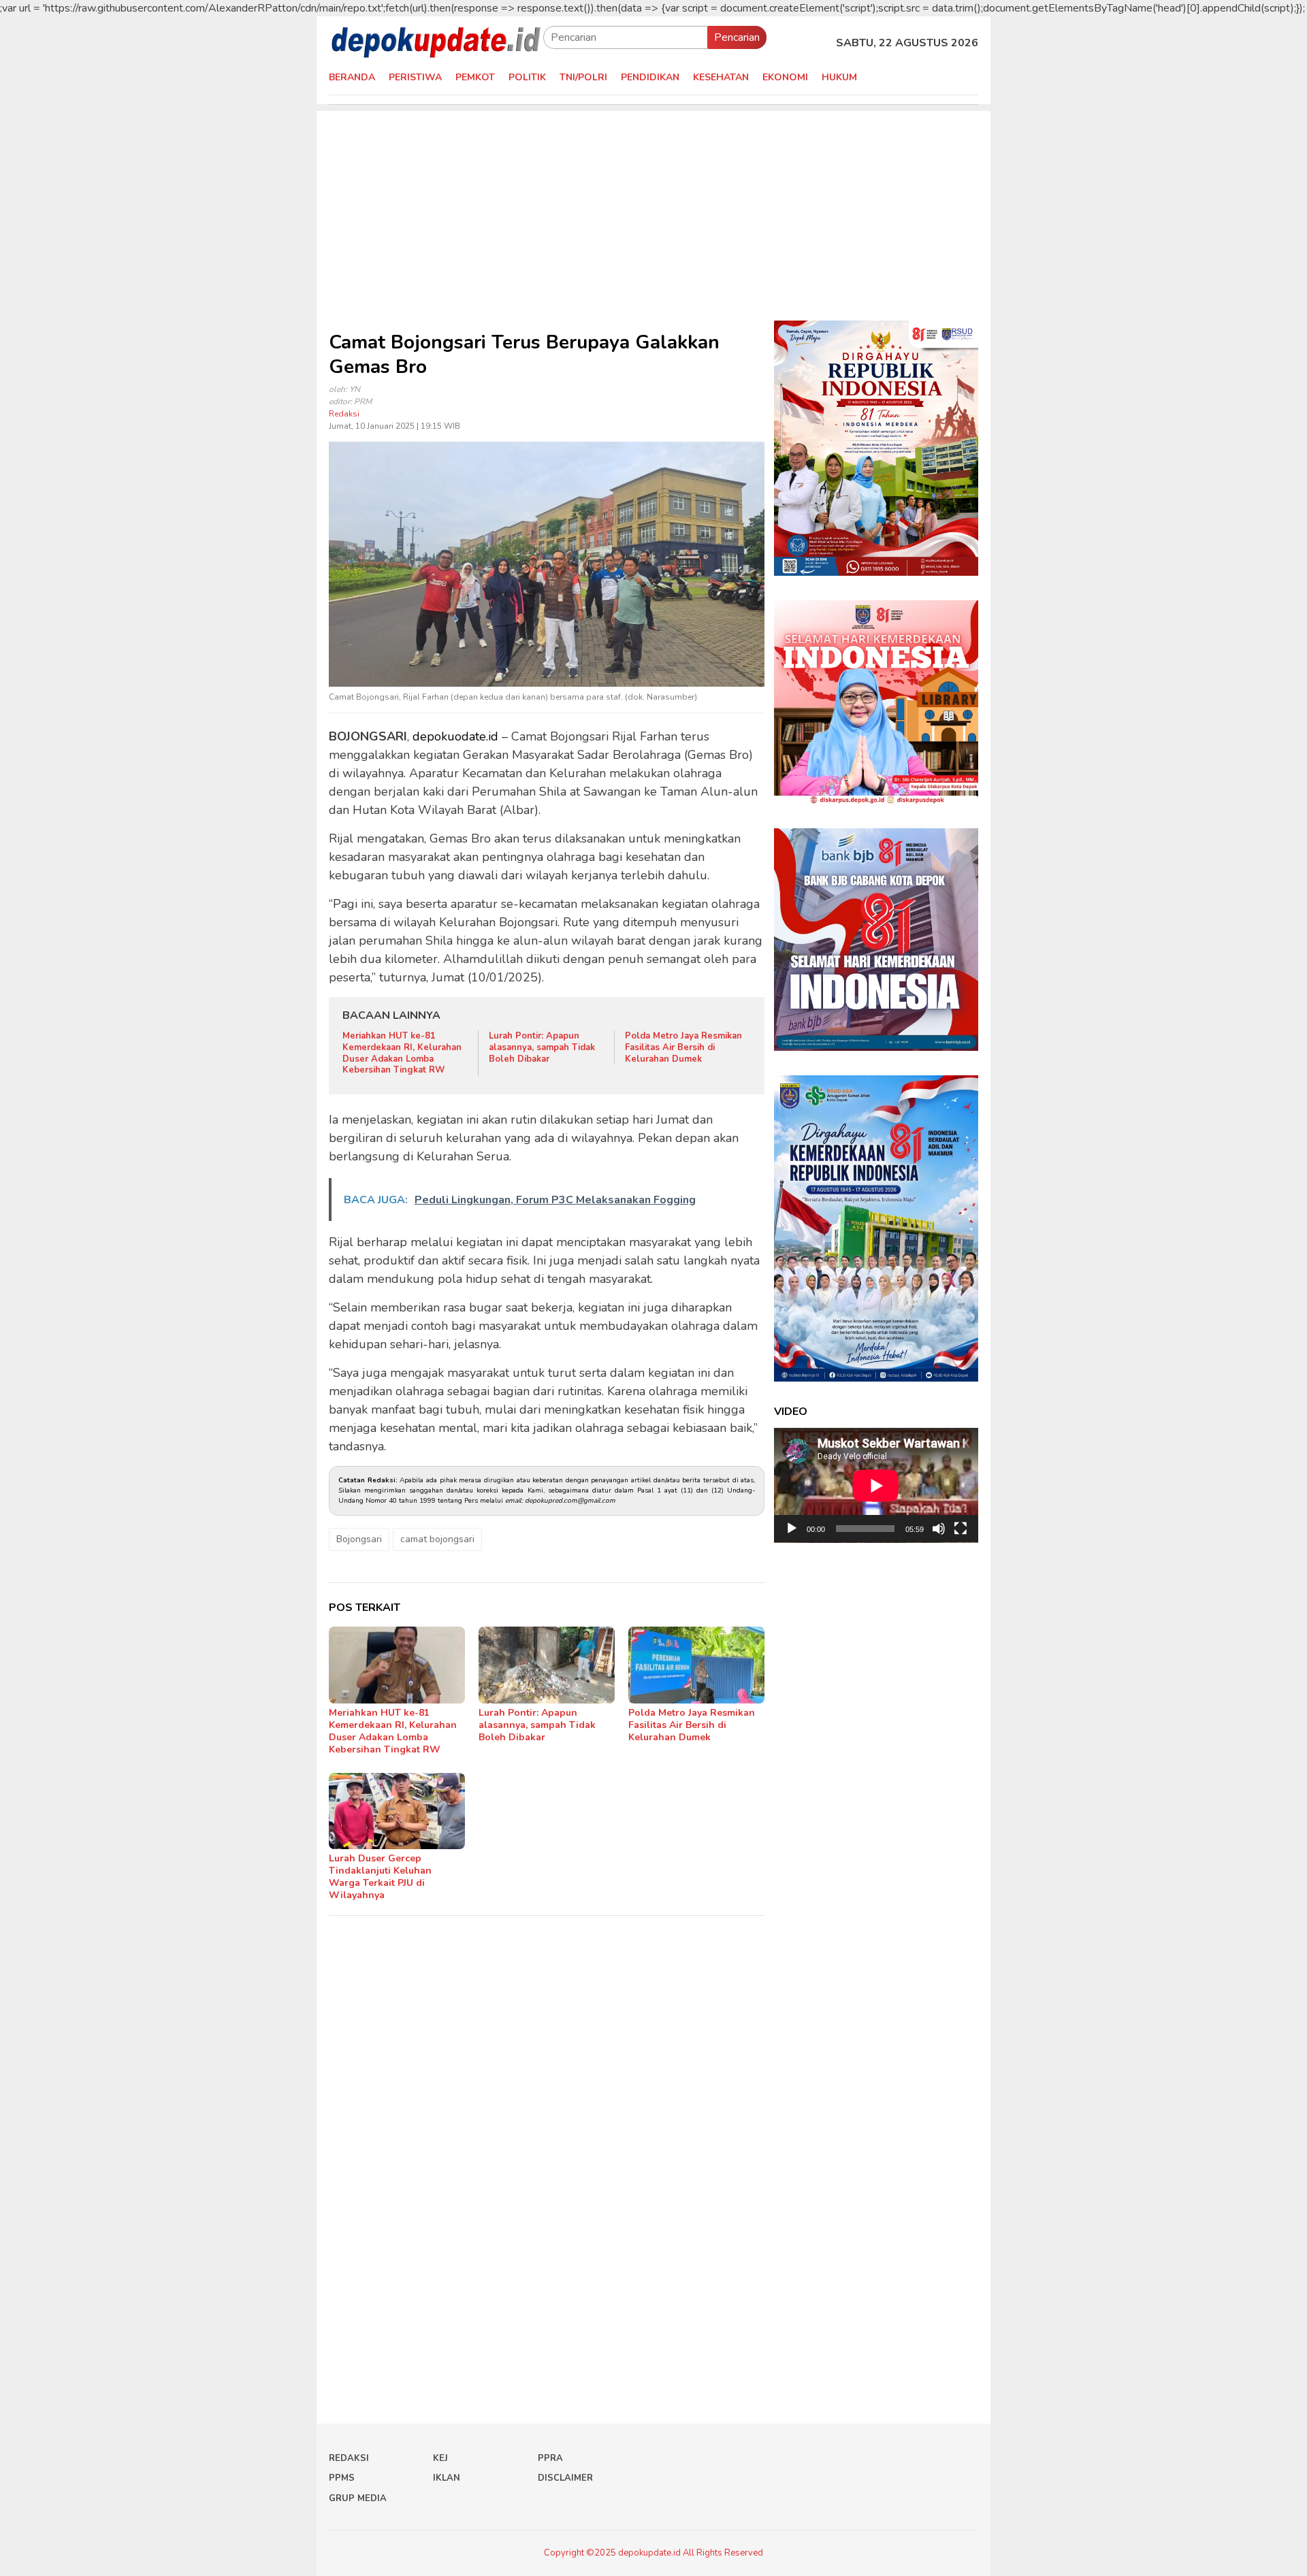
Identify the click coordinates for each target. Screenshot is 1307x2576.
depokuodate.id (455, 736)
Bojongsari (359, 1539)
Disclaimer (565, 2478)
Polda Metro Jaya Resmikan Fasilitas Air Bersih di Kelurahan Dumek (683, 1047)
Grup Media (358, 2498)
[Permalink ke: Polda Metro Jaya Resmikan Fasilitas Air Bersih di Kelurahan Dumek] (696, 1665)
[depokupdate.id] (436, 42)
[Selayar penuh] (961, 1529)
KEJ (440, 2458)
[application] (876, 1485)
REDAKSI (349, 2458)
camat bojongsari (437, 1539)
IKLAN (447, 2478)
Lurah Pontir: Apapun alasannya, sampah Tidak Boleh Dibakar (542, 1047)
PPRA (550, 2458)
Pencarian (737, 37)
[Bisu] (939, 1529)
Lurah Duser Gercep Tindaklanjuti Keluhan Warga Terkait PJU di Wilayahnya (380, 1877)
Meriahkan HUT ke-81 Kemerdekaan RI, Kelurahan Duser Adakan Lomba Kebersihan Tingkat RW (402, 1053)
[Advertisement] (653, 206)
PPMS (342, 2478)
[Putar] (792, 1529)
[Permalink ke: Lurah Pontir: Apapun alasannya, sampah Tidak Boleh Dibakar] (547, 1665)
